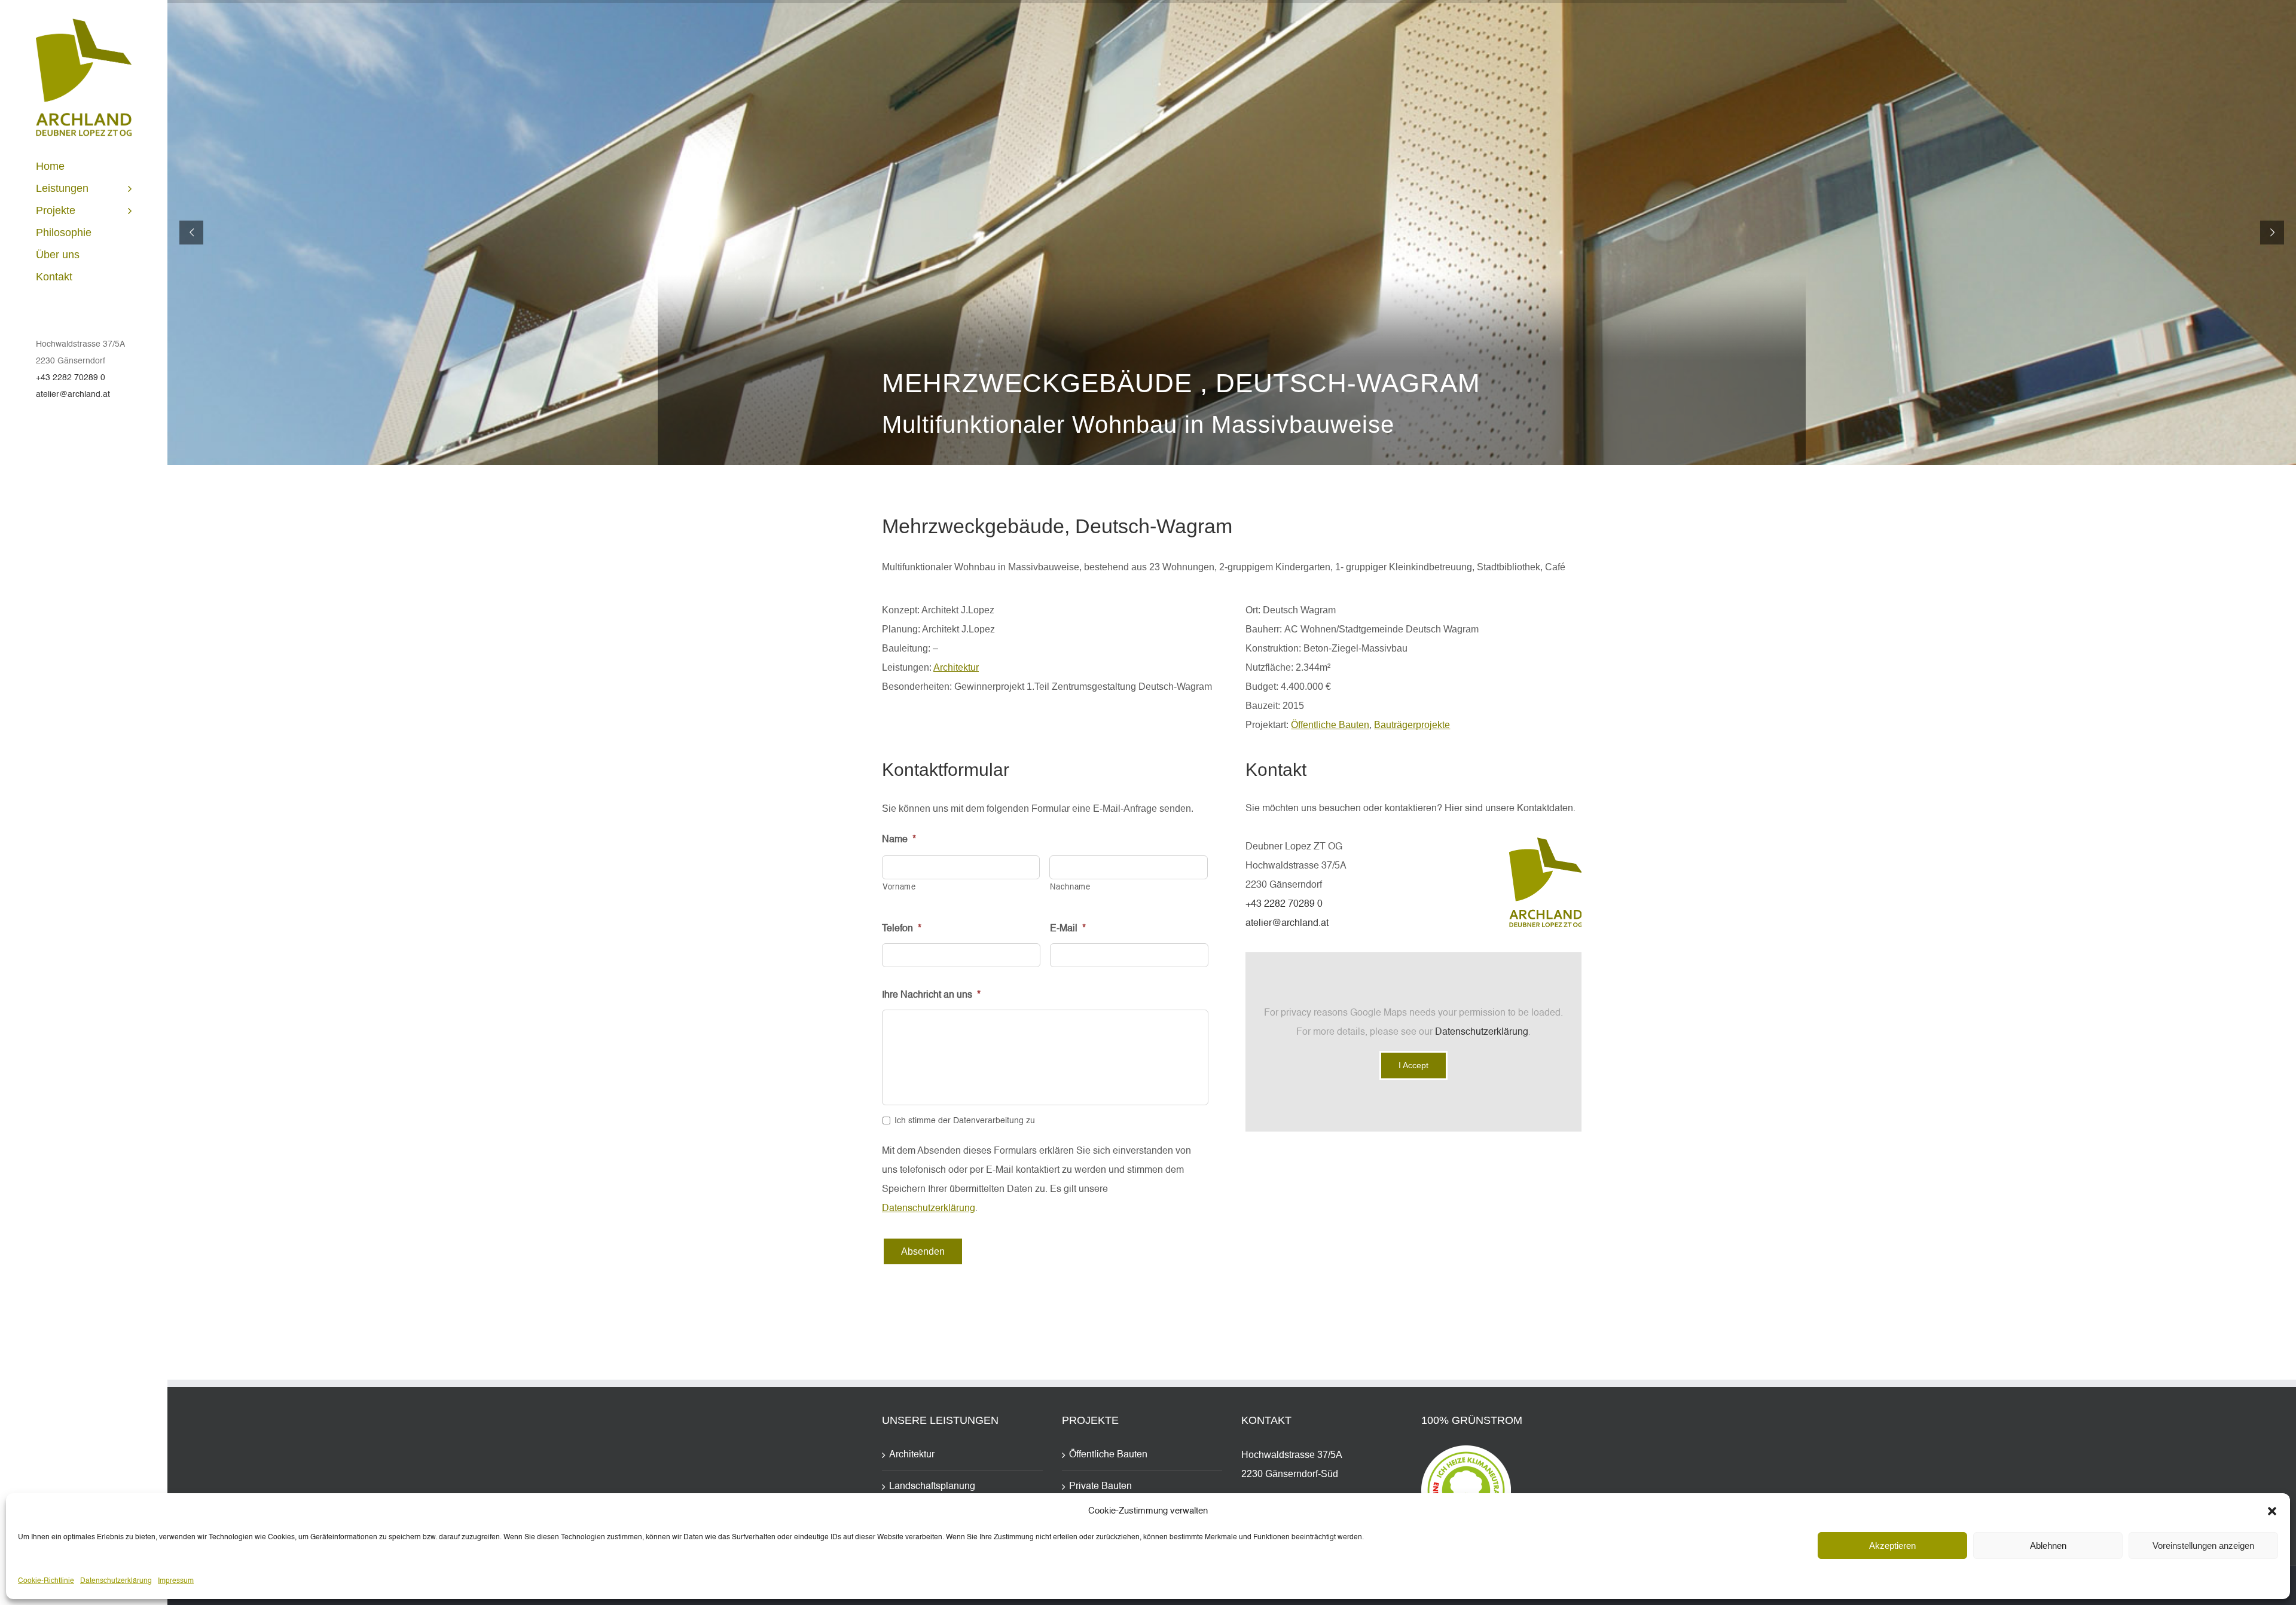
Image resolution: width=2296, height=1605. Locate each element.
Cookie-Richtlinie (46, 1581)
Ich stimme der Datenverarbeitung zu (965, 1121)
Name (899, 840)
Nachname (1070, 887)
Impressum (176, 1581)
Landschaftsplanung (932, 1487)
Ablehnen (2048, 1546)
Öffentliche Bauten (1330, 725)
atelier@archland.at (73, 395)
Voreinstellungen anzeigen (2203, 1546)
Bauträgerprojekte (1412, 725)
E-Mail (1068, 929)
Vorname (899, 887)
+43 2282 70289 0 (71, 378)
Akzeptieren (1892, 1546)
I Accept (1413, 1065)
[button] (2272, 1511)
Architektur (956, 667)
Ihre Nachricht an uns (931, 995)
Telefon (902, 929)
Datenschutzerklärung (116, 1581)
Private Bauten (1100, 1487)
